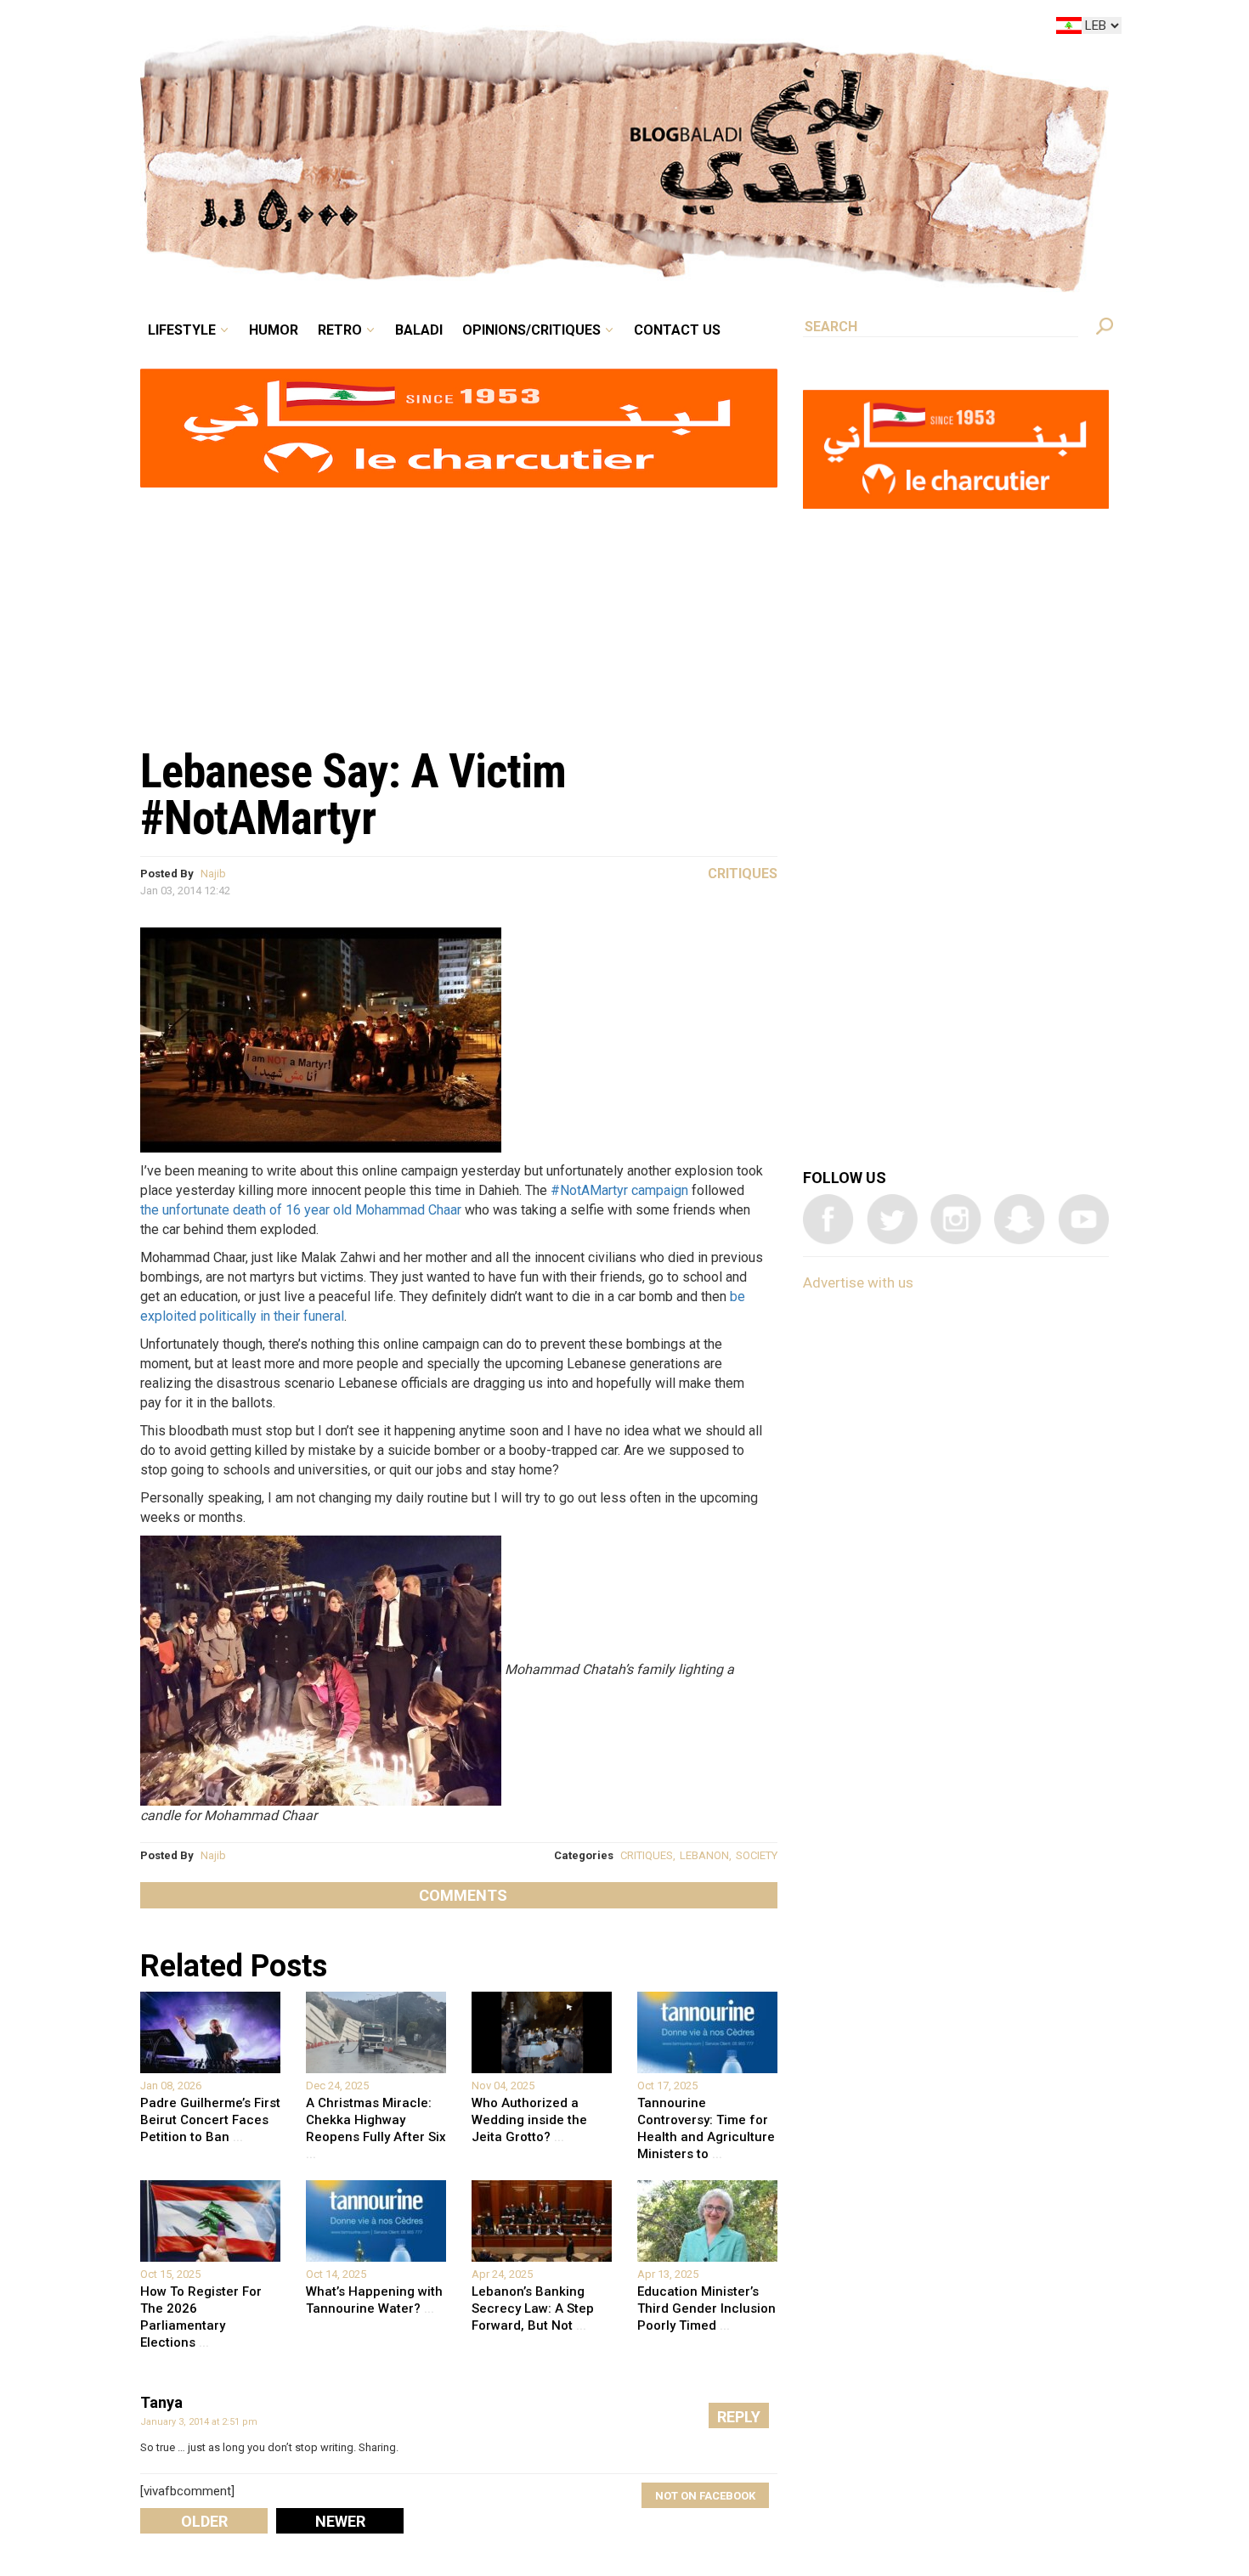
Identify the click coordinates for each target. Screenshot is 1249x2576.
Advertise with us (858, 1282)
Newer (340, 2521)
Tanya (161, 2402)
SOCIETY (757, 1855)
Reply (739, 2417)
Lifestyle (325, 29)
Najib (213, 874)
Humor (404, 29)
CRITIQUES (647, 1855)
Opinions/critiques (620, 29)
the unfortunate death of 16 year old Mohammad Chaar (301, 1210)
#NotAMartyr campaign (619, 1190)
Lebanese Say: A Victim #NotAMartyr (353, 795)
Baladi (525, 29)
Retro (458, 29)
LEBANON (704, 1855)
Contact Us (747, 29)
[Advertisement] (459, 608)
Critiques (743, 874)
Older (204, 2521)
